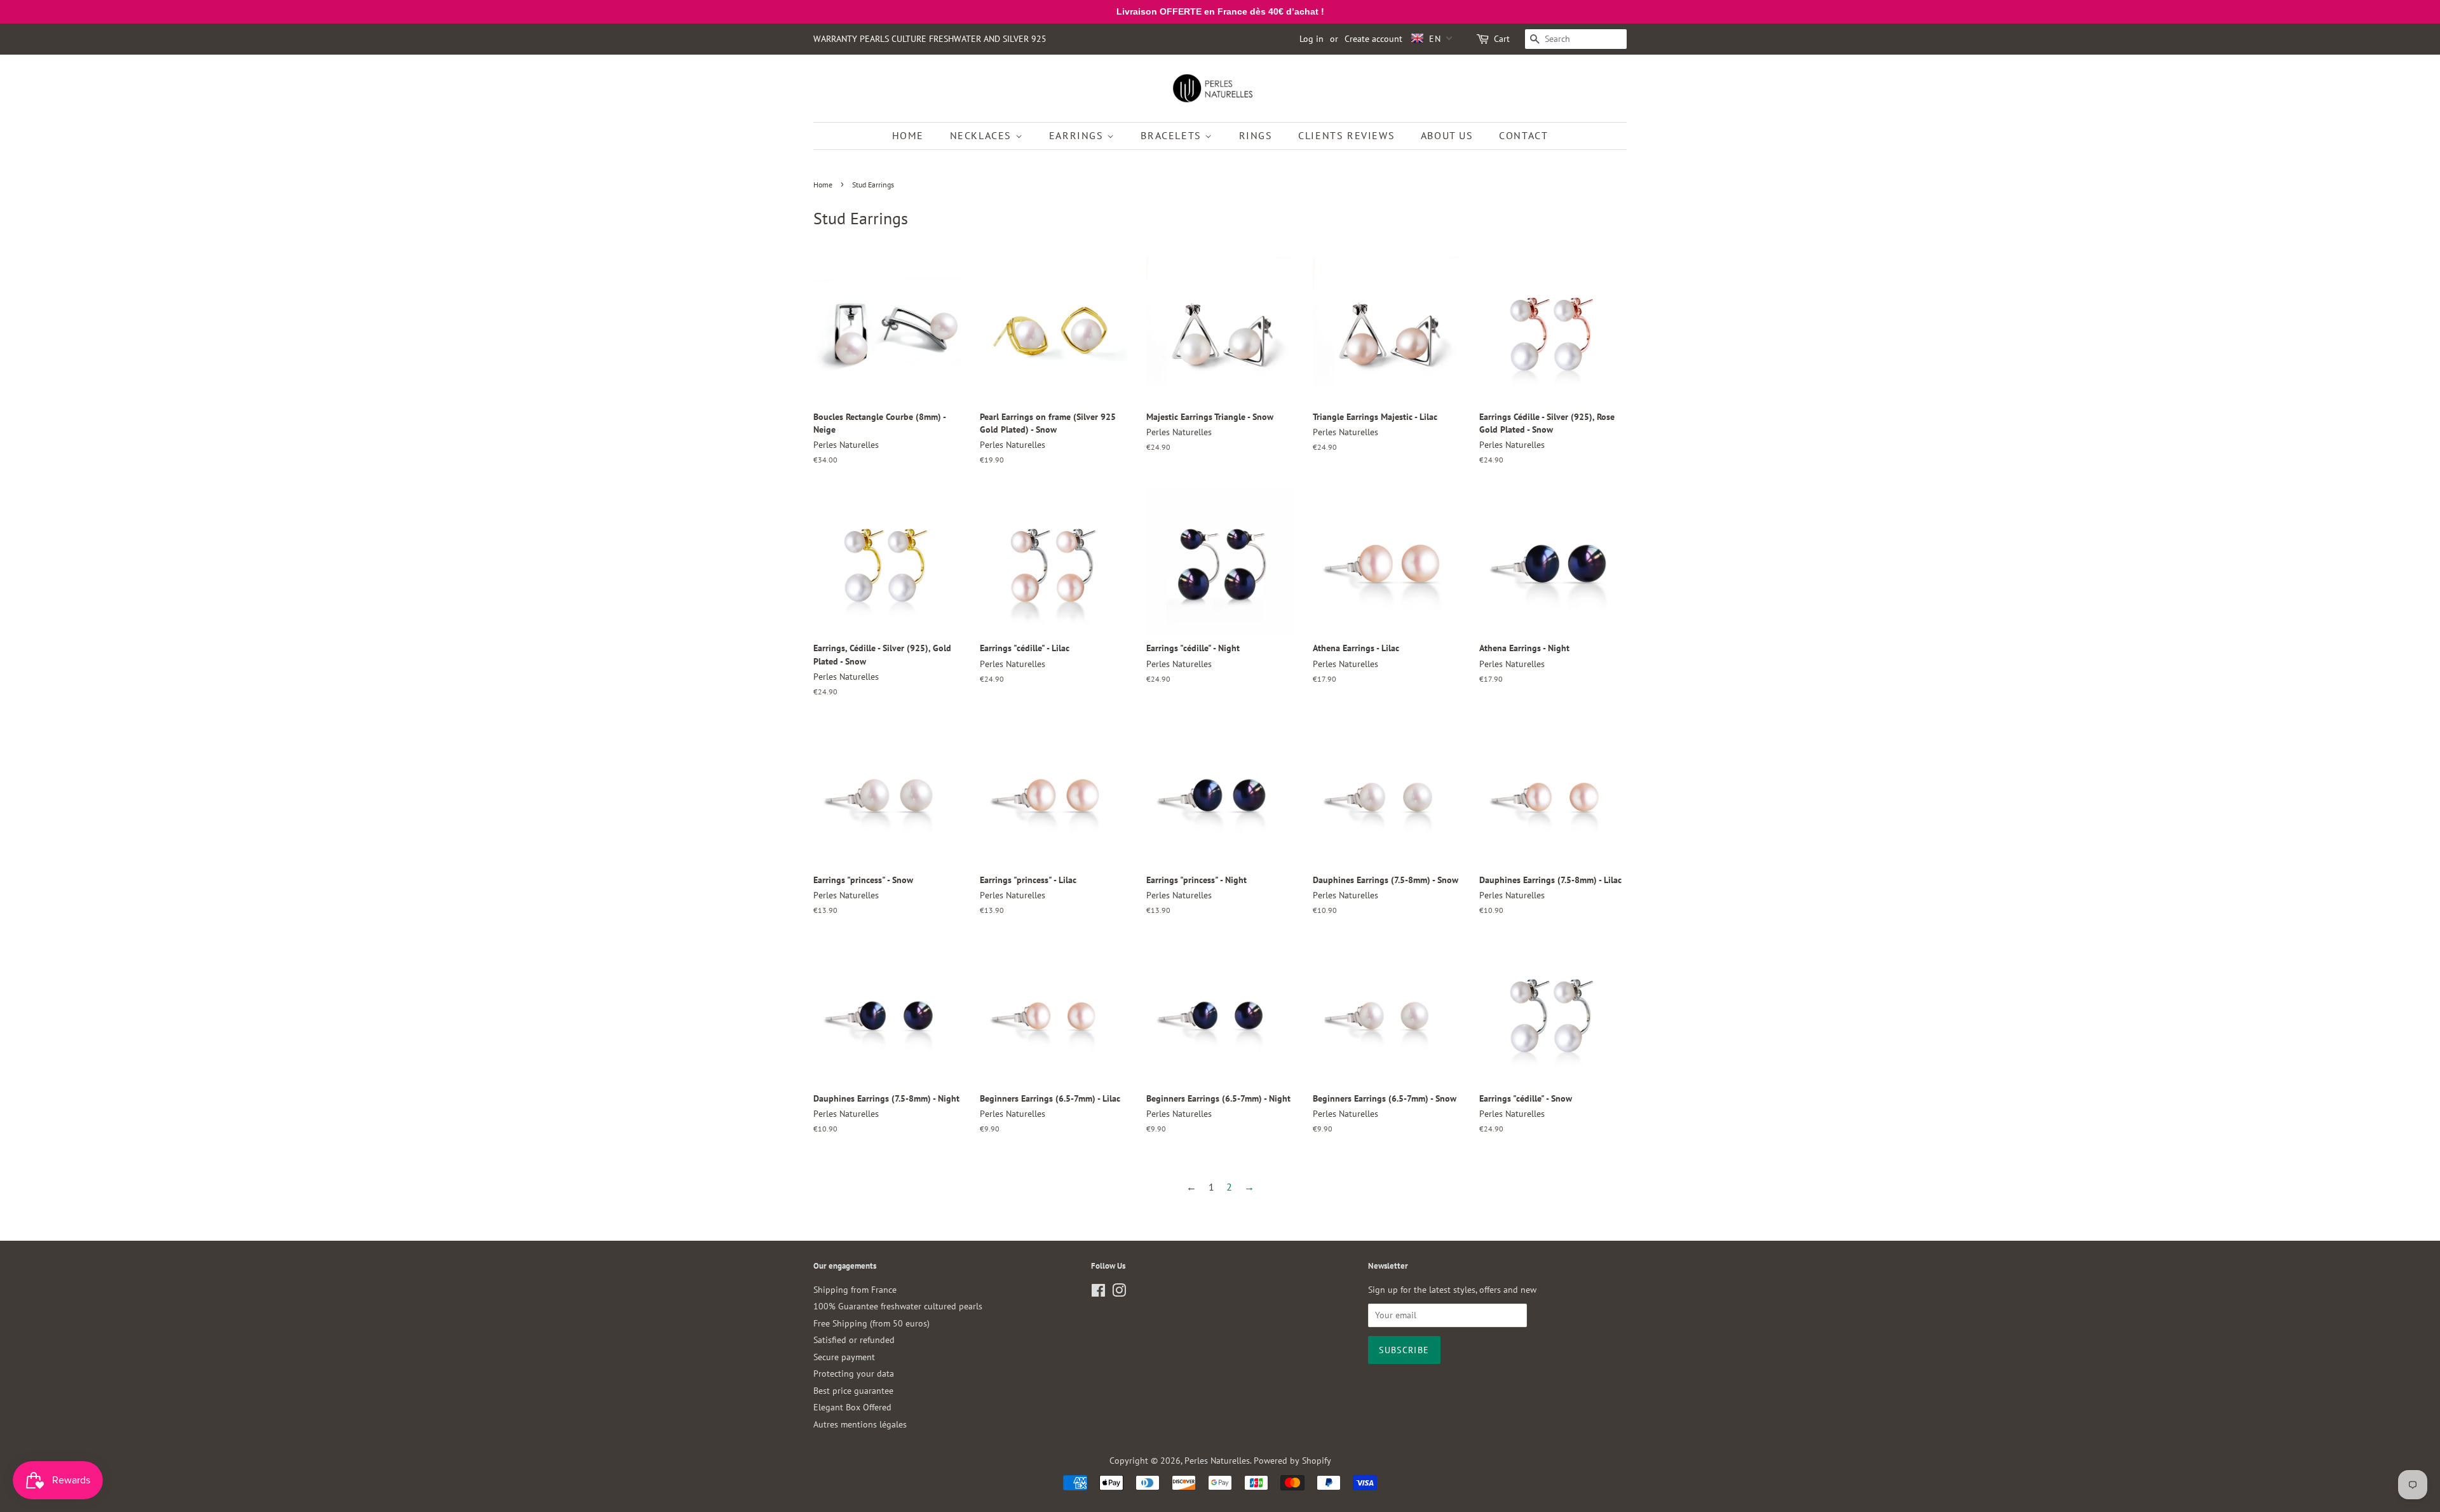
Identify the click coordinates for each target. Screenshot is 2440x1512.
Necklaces (983, 135)
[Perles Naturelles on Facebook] (1098, 1293)
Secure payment (844, 1357)
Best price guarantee (853, 1391)
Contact (1523, 135)
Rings (1256, 135)
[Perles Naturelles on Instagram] (1119, 1293)
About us (1447, 135)
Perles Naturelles (1217, 1461)
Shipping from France (855, 1290)
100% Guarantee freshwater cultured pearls (898, 1306)
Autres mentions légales (860, 1424)
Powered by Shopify (1292, 1461)
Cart (1502, 39)
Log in (1311, 39)
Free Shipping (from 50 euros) (871, 1323)
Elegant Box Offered (852, 1407)
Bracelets (1173, 135)
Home (908, 135)
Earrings (1078, 135)
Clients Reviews (1346, 135)
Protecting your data (854, 1374)
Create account (1373, 39)
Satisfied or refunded (854, 1340)
